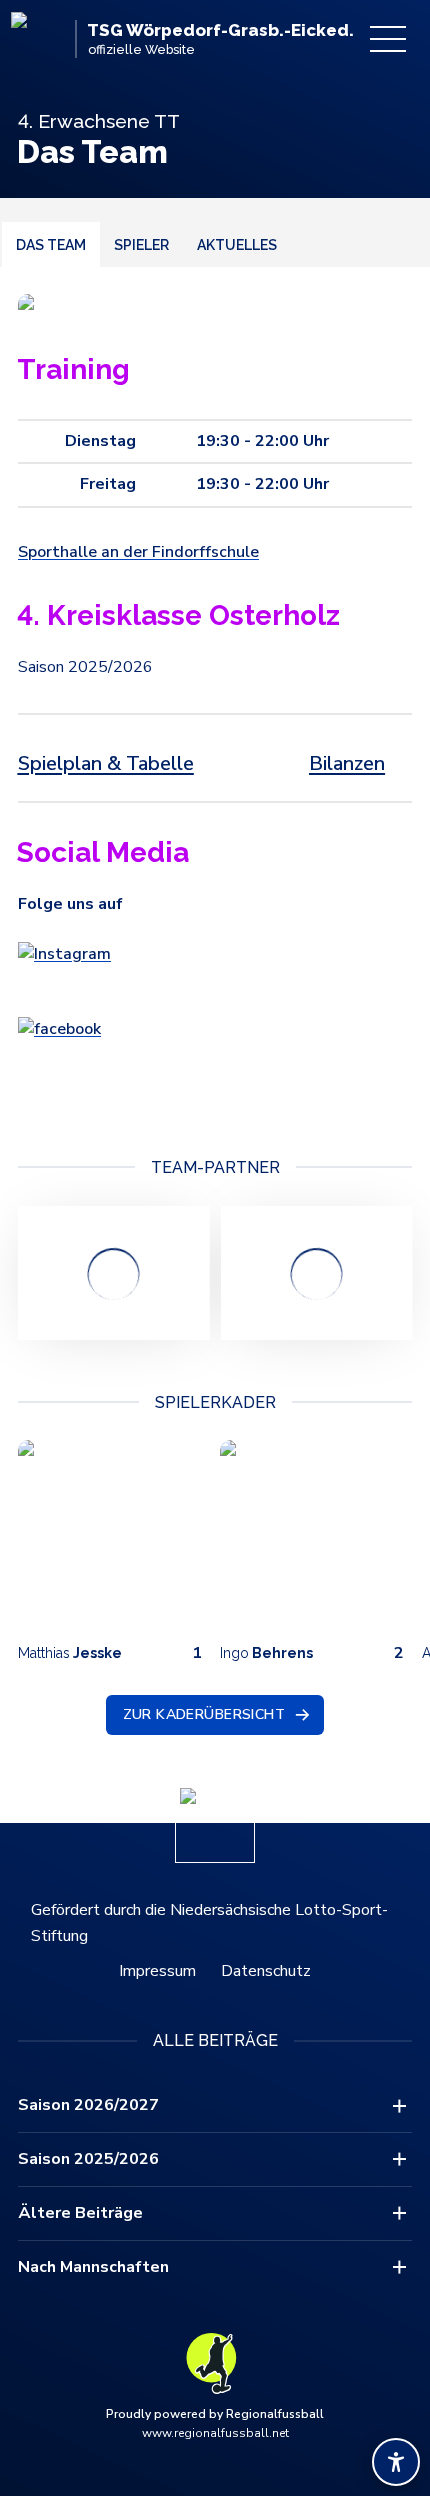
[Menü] (388, 39)
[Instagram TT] (215, 967)
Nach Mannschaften (93, 2267)
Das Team (51, 245)
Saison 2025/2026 (88, 2159)
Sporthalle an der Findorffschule (138, 552)
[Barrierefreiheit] (396, 2462)
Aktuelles (237, 245)
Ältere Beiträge (80, 2213)
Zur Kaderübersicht (204, 1714)
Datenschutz (266, 1971)
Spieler (141, 245)
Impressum (157, 1971)
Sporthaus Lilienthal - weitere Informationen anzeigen (113, 1273)
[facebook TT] (215, 1061)
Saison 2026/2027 (88, 2105)
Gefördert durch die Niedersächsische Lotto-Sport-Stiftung (209, 1923)
